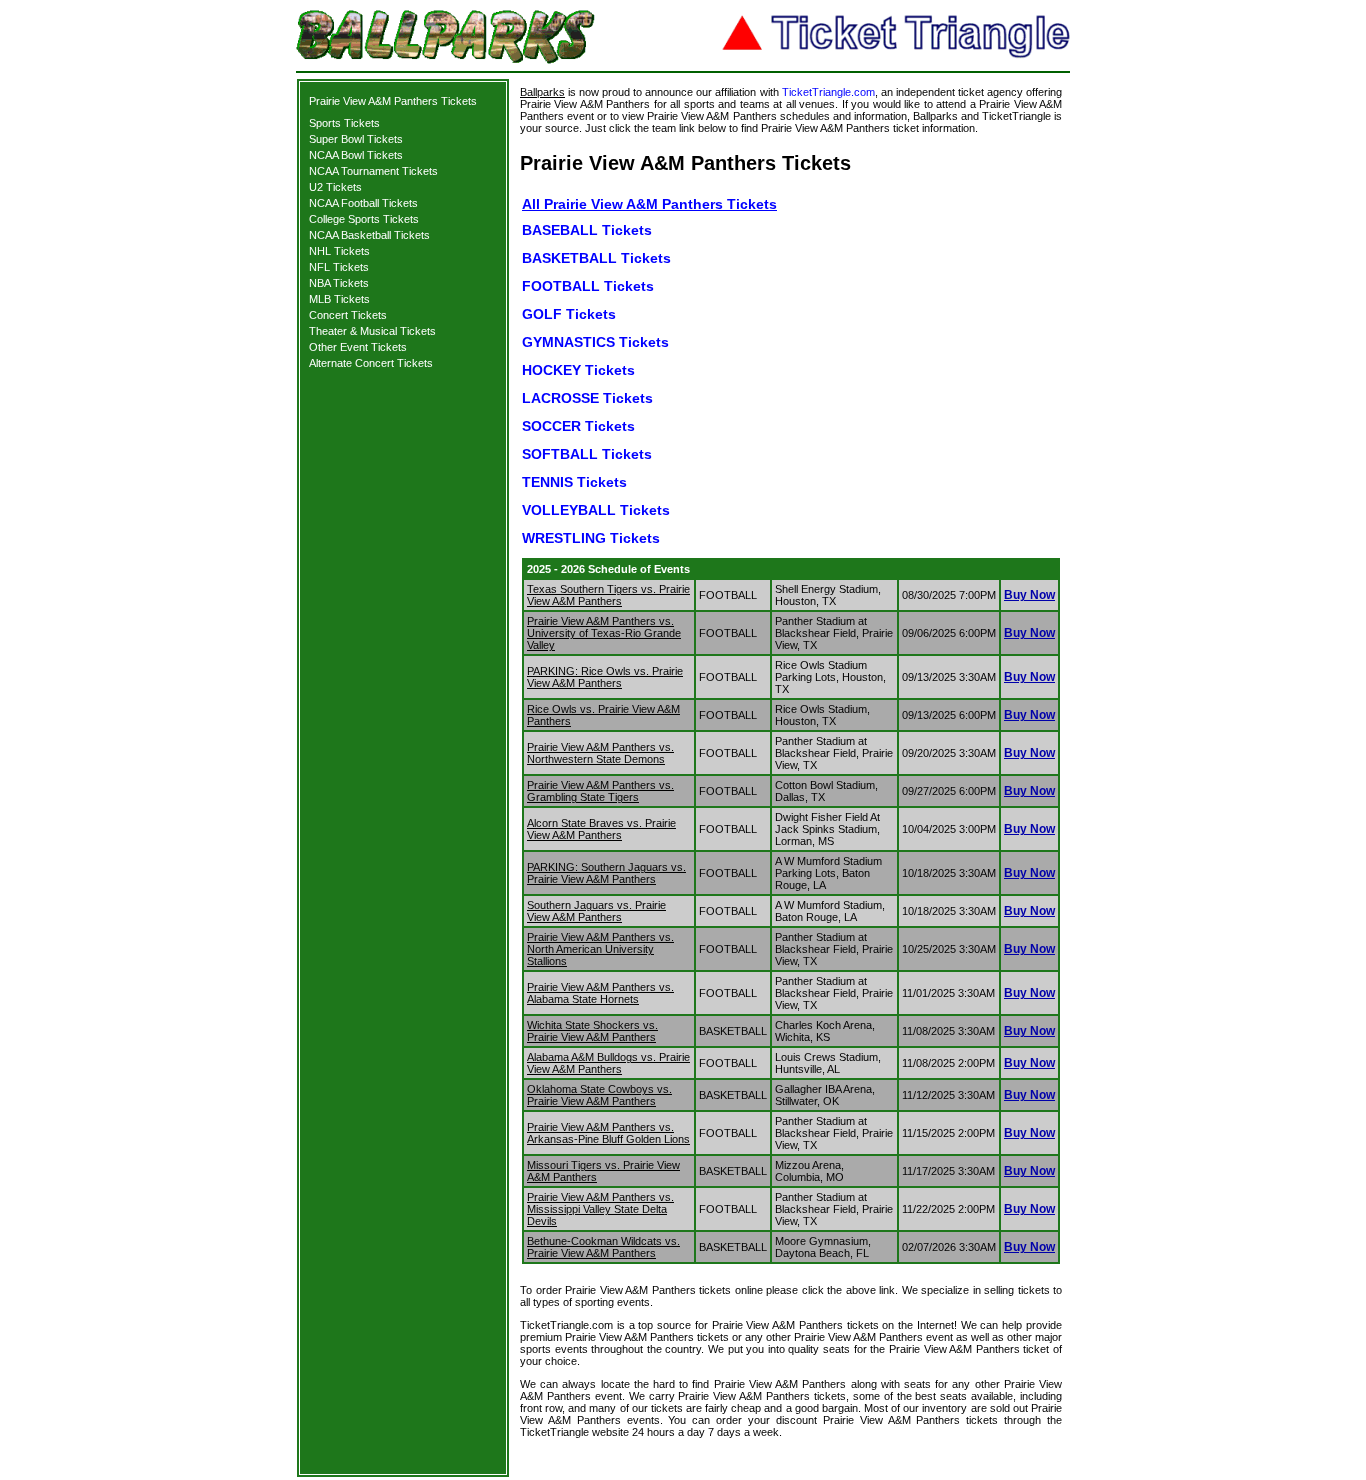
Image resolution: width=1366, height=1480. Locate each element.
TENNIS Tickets (574, 482)
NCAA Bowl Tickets (356, 155)
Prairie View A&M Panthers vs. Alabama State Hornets (600, 993)
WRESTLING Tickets (591, 538)
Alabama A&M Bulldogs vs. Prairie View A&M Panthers (608, 1063)
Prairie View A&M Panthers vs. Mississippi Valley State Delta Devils (600, 1209)
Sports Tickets (344, 123)
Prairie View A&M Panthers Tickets (393, 101)
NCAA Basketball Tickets (369, 235)
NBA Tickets (339, 283)
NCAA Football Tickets (363, 203)
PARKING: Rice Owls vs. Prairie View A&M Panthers (605, 677)
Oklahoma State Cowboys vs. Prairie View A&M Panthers (599, 1095)
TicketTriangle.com (828, 92)
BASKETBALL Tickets (596, 258)
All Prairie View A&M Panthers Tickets (649, 204)
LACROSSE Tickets (587, 398)
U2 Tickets (335, 187)
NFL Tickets (339, 267)
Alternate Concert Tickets (371, 363)
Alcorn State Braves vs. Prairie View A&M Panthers (601, 829)
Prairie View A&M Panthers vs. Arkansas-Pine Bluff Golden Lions (608, 1133)
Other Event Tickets (358, 347)
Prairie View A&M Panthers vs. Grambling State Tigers (600, 791)
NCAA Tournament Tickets (373, 171)
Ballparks (542, 92)
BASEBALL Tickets (587, 230)
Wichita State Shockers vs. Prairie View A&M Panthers (592, 1031)
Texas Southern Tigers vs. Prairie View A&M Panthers (608, 595)
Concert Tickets (348, 315)
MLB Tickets (339, 299)
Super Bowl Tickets (356, 139)
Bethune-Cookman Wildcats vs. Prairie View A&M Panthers (603, 1247)
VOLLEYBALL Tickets (596, 510)
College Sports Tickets (364, 219)
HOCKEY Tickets (578, 370)
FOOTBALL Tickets (588, 286)
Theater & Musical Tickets (372, 331)
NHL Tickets (339, 251)
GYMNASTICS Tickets (595, 342)
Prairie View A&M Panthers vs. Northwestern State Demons (600, 753)
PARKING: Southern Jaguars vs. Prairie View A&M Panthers (606, 873)
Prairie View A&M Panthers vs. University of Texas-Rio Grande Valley (604, 633)
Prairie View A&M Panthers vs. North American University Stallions (600, 949)
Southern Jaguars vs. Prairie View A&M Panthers (596, 911)
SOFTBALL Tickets (587, 454)
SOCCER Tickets (578, 426)
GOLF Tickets (569, 314)
